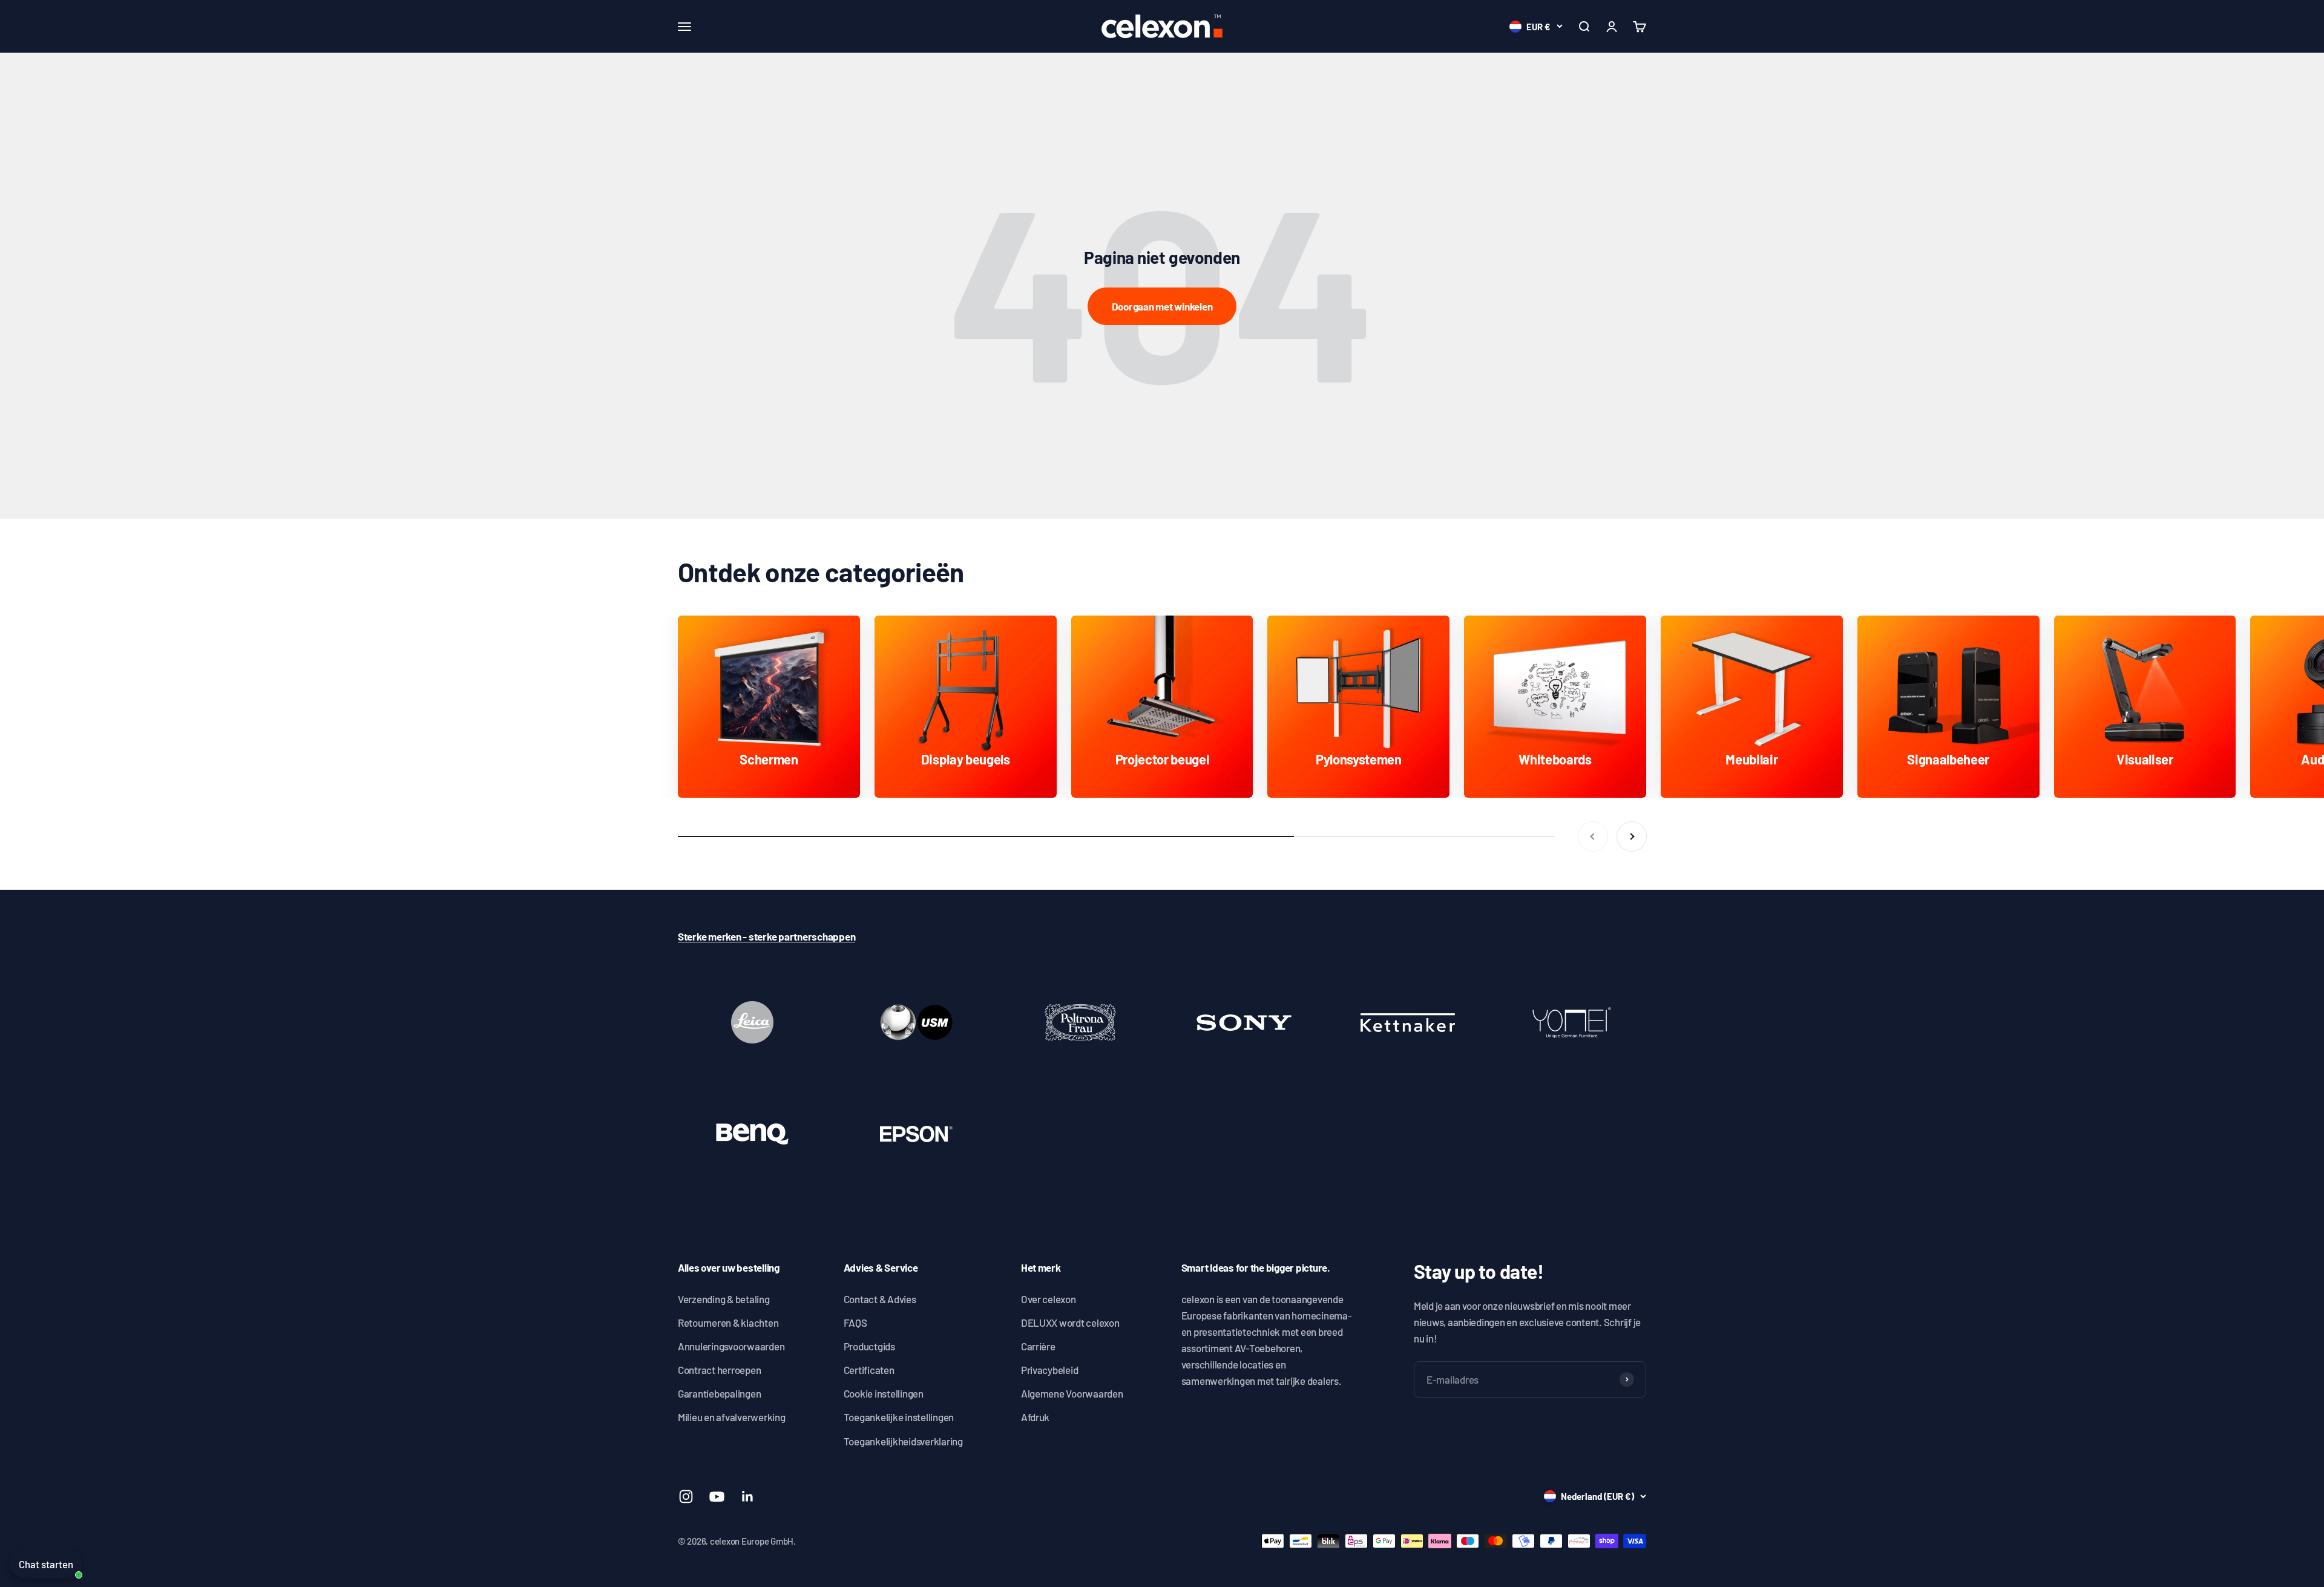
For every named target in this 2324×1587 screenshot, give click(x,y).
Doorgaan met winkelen (1162, 306)
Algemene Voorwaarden (1072, 1393)
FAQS (855, 1322)
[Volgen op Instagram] (686, 1497)
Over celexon (1049, 1299)
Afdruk (1035, 1417)
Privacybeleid (1050, 1370)
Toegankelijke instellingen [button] (899, 1417)
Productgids (869, 1346)
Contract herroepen (719, 1370)
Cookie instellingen (884, 1393)
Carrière (1038, 1346)
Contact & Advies (880, 1299)
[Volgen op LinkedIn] (748, 1497)
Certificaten (869, 1370)
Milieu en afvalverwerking (732, 1417)
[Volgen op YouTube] (717, 1497)
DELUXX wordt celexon (1070, 1322)
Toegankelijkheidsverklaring (903, 1441)
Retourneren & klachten (728, 1322)
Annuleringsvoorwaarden (731, 1346)
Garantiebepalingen (719, 1393)
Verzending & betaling (724, 1299)
